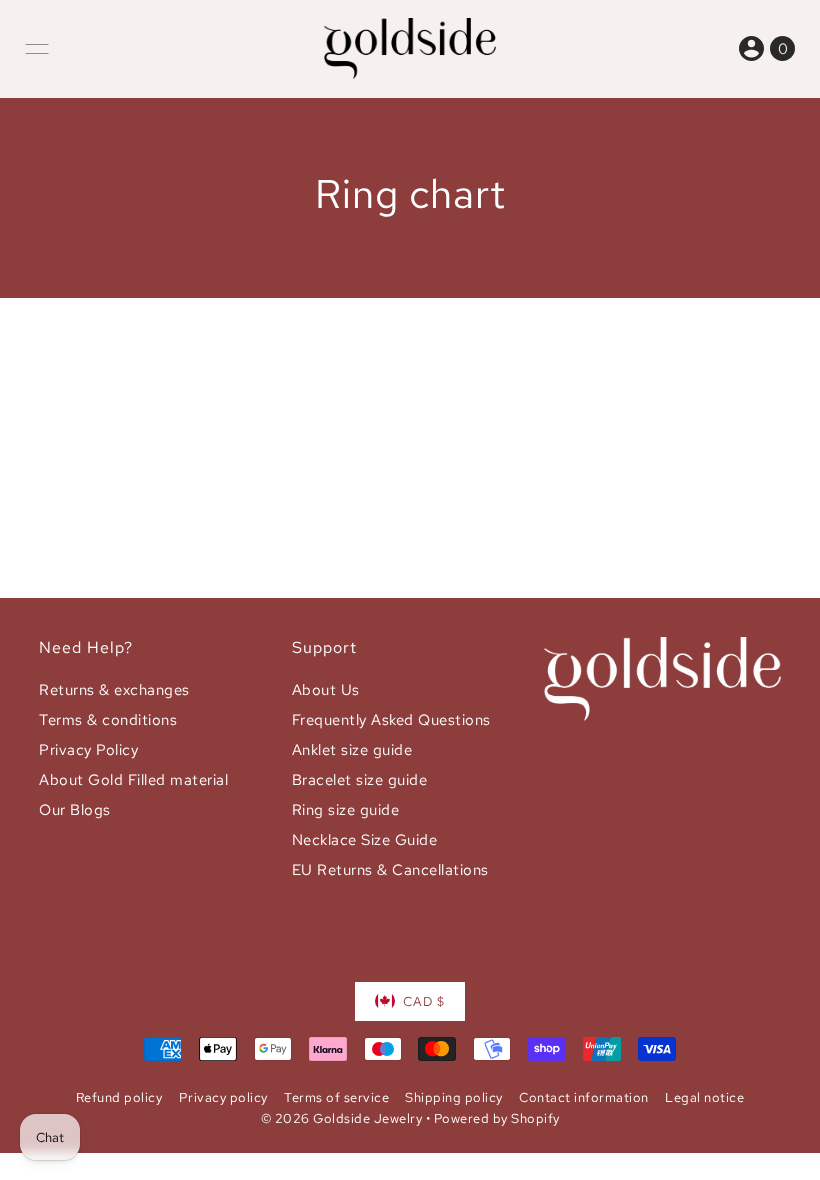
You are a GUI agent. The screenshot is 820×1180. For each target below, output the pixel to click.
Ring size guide (346, 810)
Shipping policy (454, 1097)
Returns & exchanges (114, 690)
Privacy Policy (88, 750)
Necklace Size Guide (365, 840)
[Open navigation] (37, 49)
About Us (326, 690)
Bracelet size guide (360, 780)
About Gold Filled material (133, 780)
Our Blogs (75, 810)
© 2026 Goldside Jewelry (342, 1118)
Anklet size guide (352, 750)
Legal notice (704, 1097)
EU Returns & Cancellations (390, 870)
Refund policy (119, 1097)
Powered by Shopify (497, 1118)
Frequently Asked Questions (391, 720)
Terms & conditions (108, 720)
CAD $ (424, 1001)
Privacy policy (223, 1097)
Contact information (584, 1097)
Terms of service (336, 1097)
